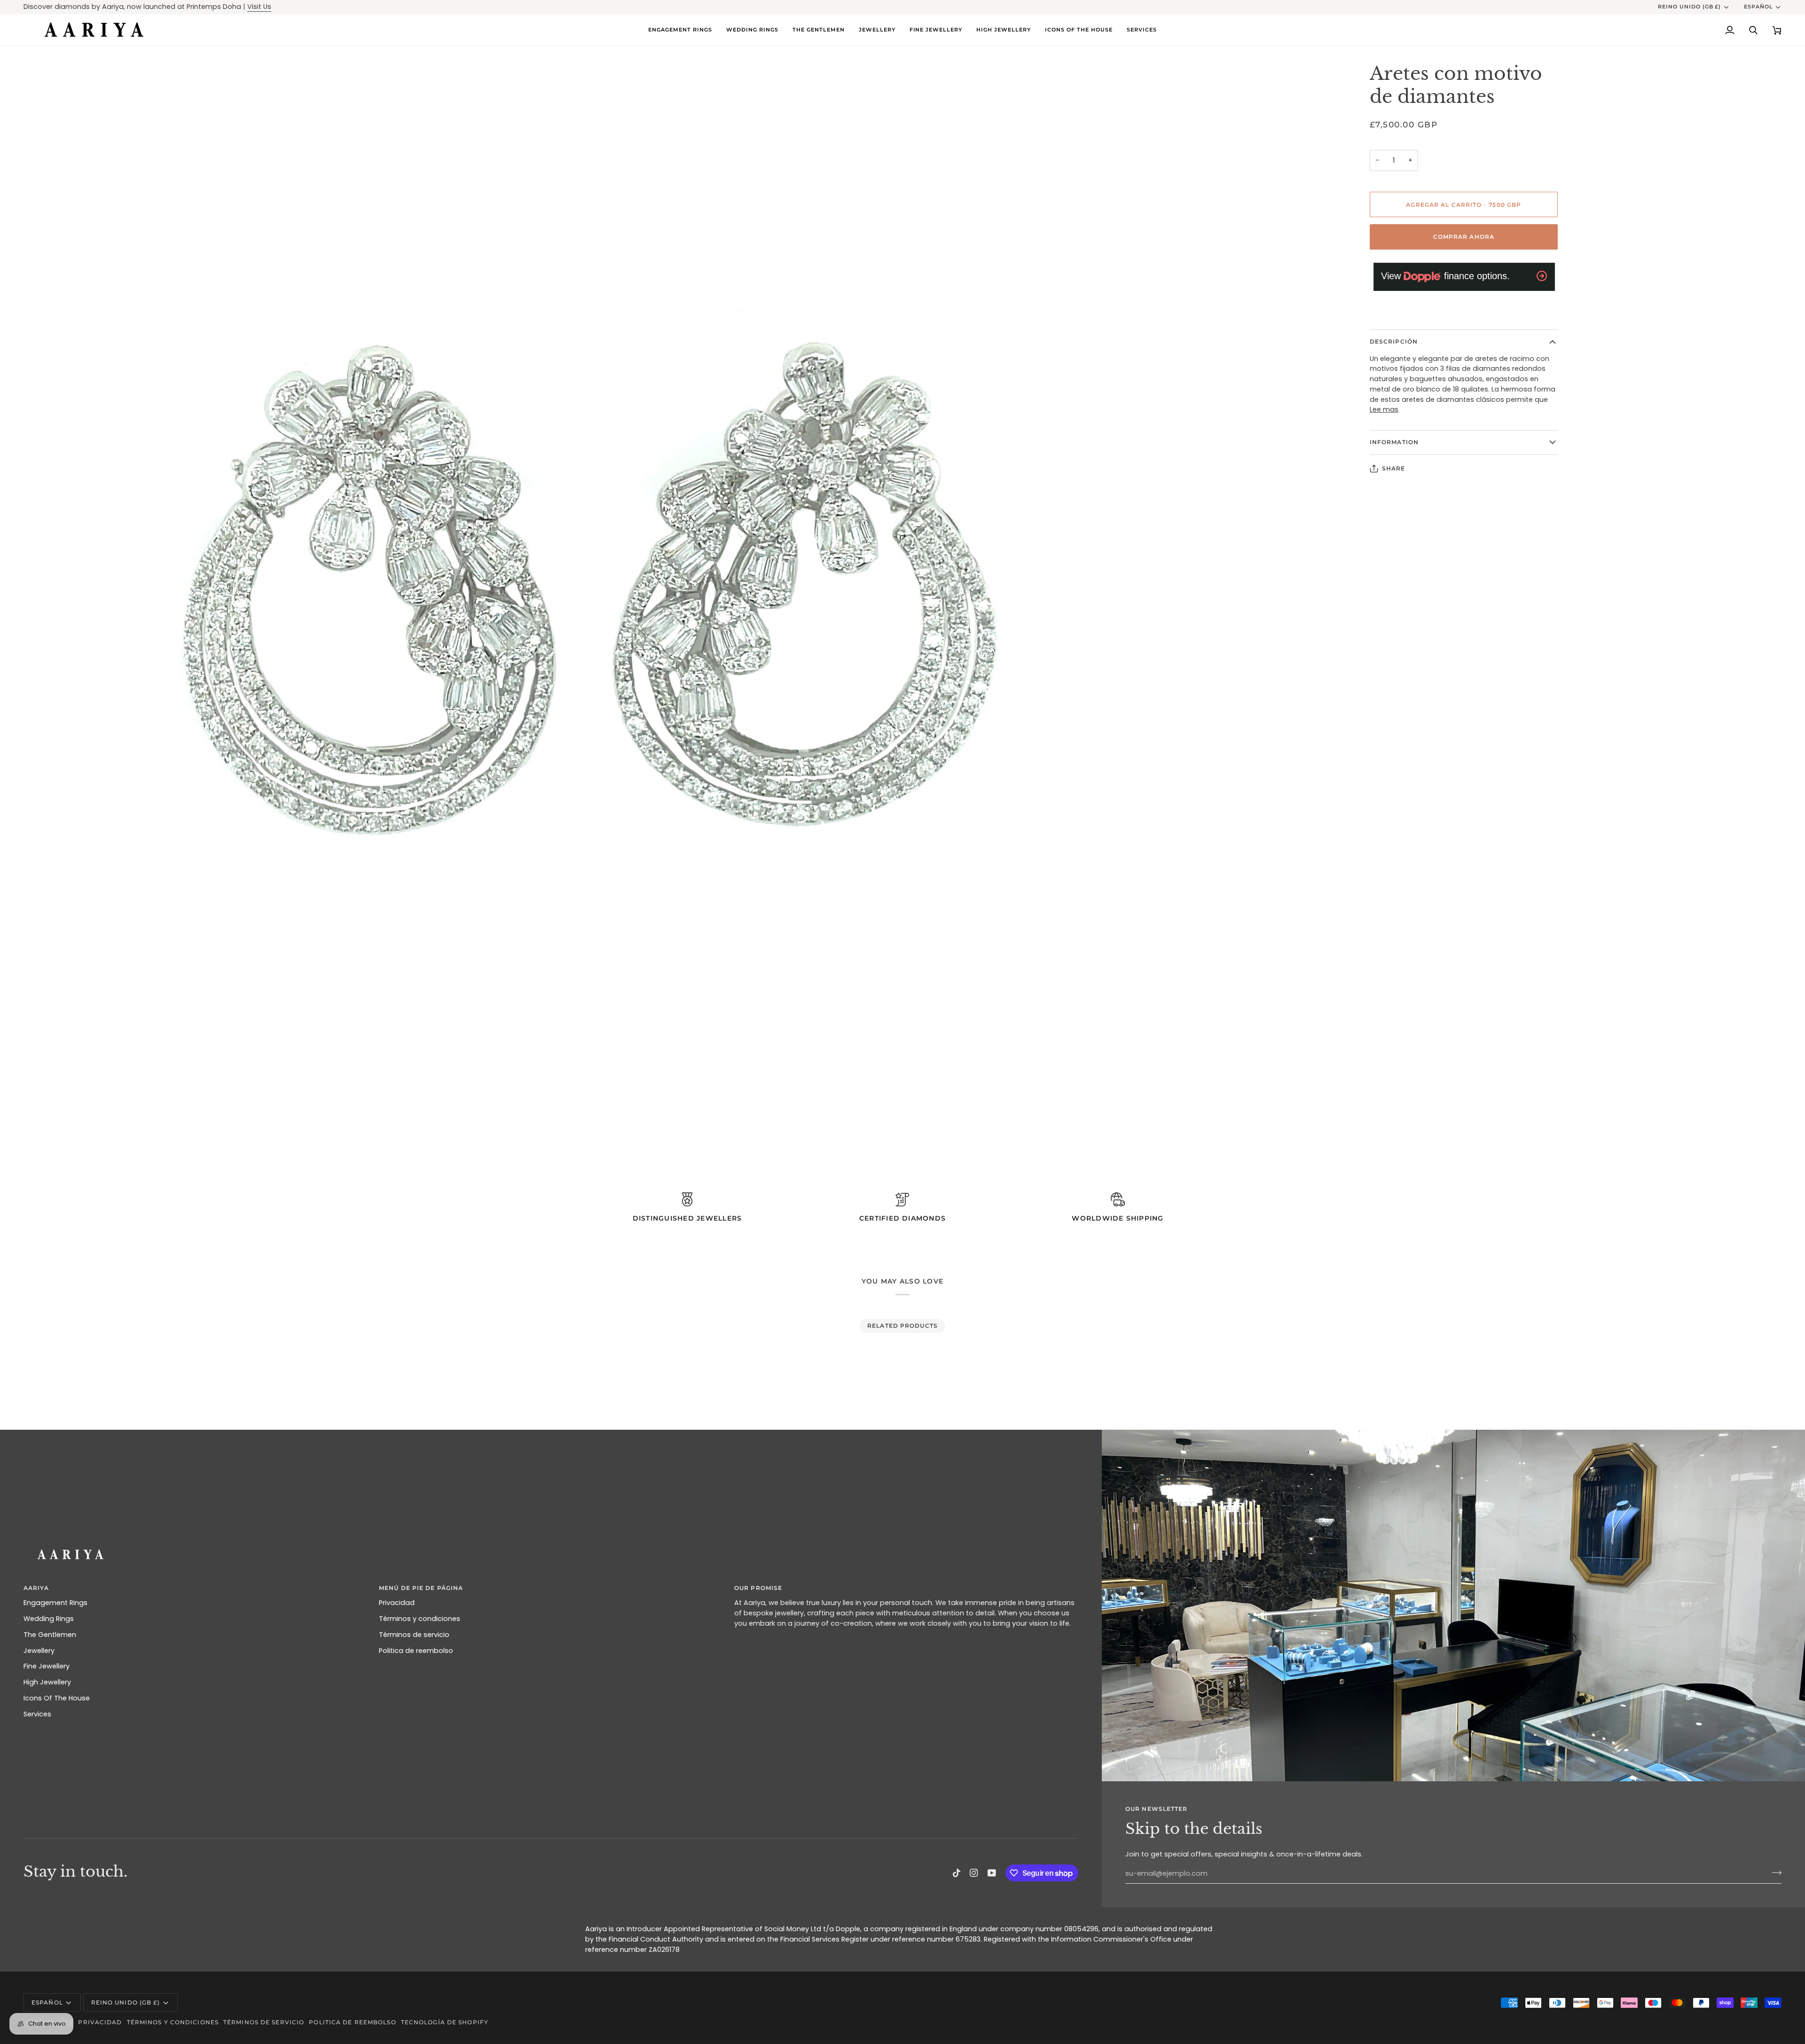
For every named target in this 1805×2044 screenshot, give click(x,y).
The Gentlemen (50, 1635)
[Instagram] (974, 1873)
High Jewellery (47, 1682)
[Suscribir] (1774, 1872)
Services (37, 1714)
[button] (752, 30)
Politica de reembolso (416, 1651)
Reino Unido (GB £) (1690, 7)
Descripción (1394, 341)
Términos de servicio (414, 1635)
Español (1758, 7)
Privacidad (397, 1603)
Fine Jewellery (47, 1666)
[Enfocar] (41, 1130)
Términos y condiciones (420, 1619)
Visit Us (259, 7)
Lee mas (1384, 409)
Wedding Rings (49, 1619)
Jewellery (39, 1651)
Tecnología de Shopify (445, 2022)
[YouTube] (992, 1873)
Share (1394, 468)
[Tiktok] (957, 1873)
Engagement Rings (55, 1603)
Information (1394, 442)
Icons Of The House (57, 1698)
